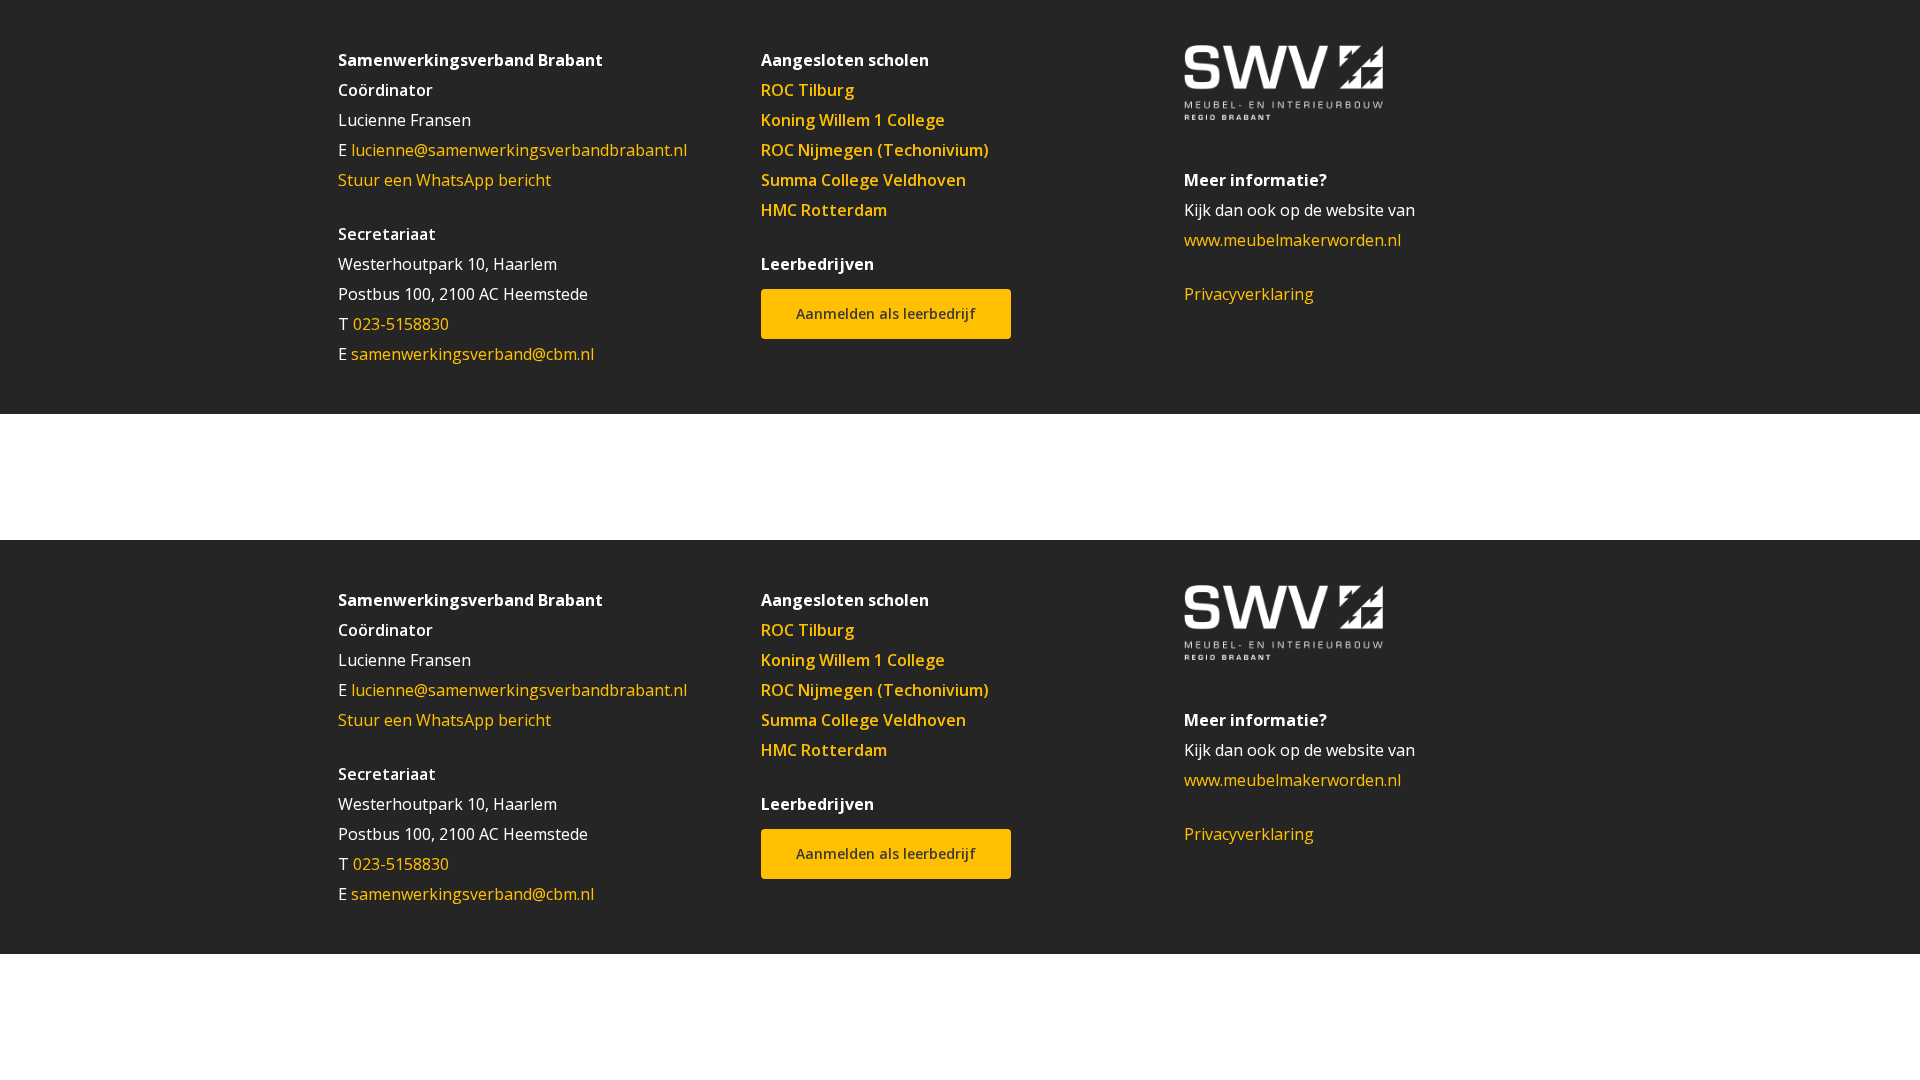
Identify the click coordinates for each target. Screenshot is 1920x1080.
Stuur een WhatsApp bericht (444, 180)
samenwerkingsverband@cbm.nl (472, 354)
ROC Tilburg (807, 90)
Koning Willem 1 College (853, 120)
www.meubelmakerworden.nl (1292, 240)
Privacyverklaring (1249, 294)
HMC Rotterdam (824, 210)
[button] (886, 314)
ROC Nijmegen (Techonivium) (875, 150)
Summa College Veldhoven (863, 180)
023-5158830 (401, 324)
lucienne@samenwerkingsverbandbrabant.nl (519, 150)
